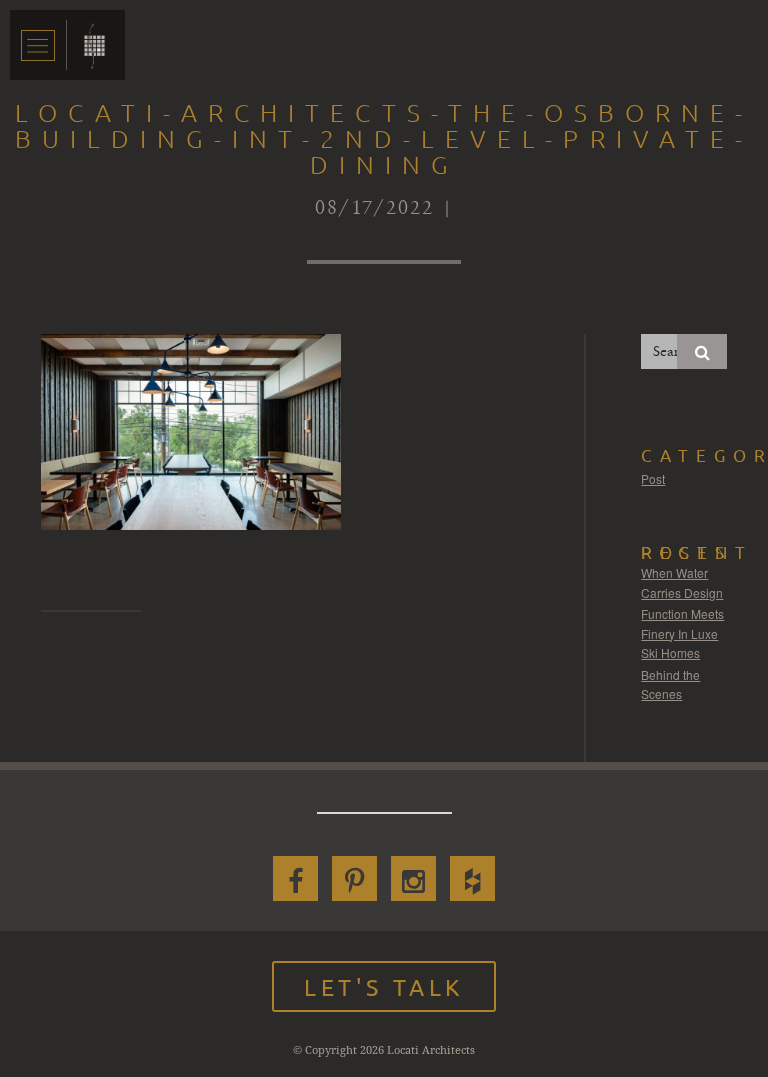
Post (653, 478)
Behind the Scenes (670, 684)
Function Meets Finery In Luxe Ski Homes (682, 633)
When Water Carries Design (682, 582)
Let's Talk (384, 986)
